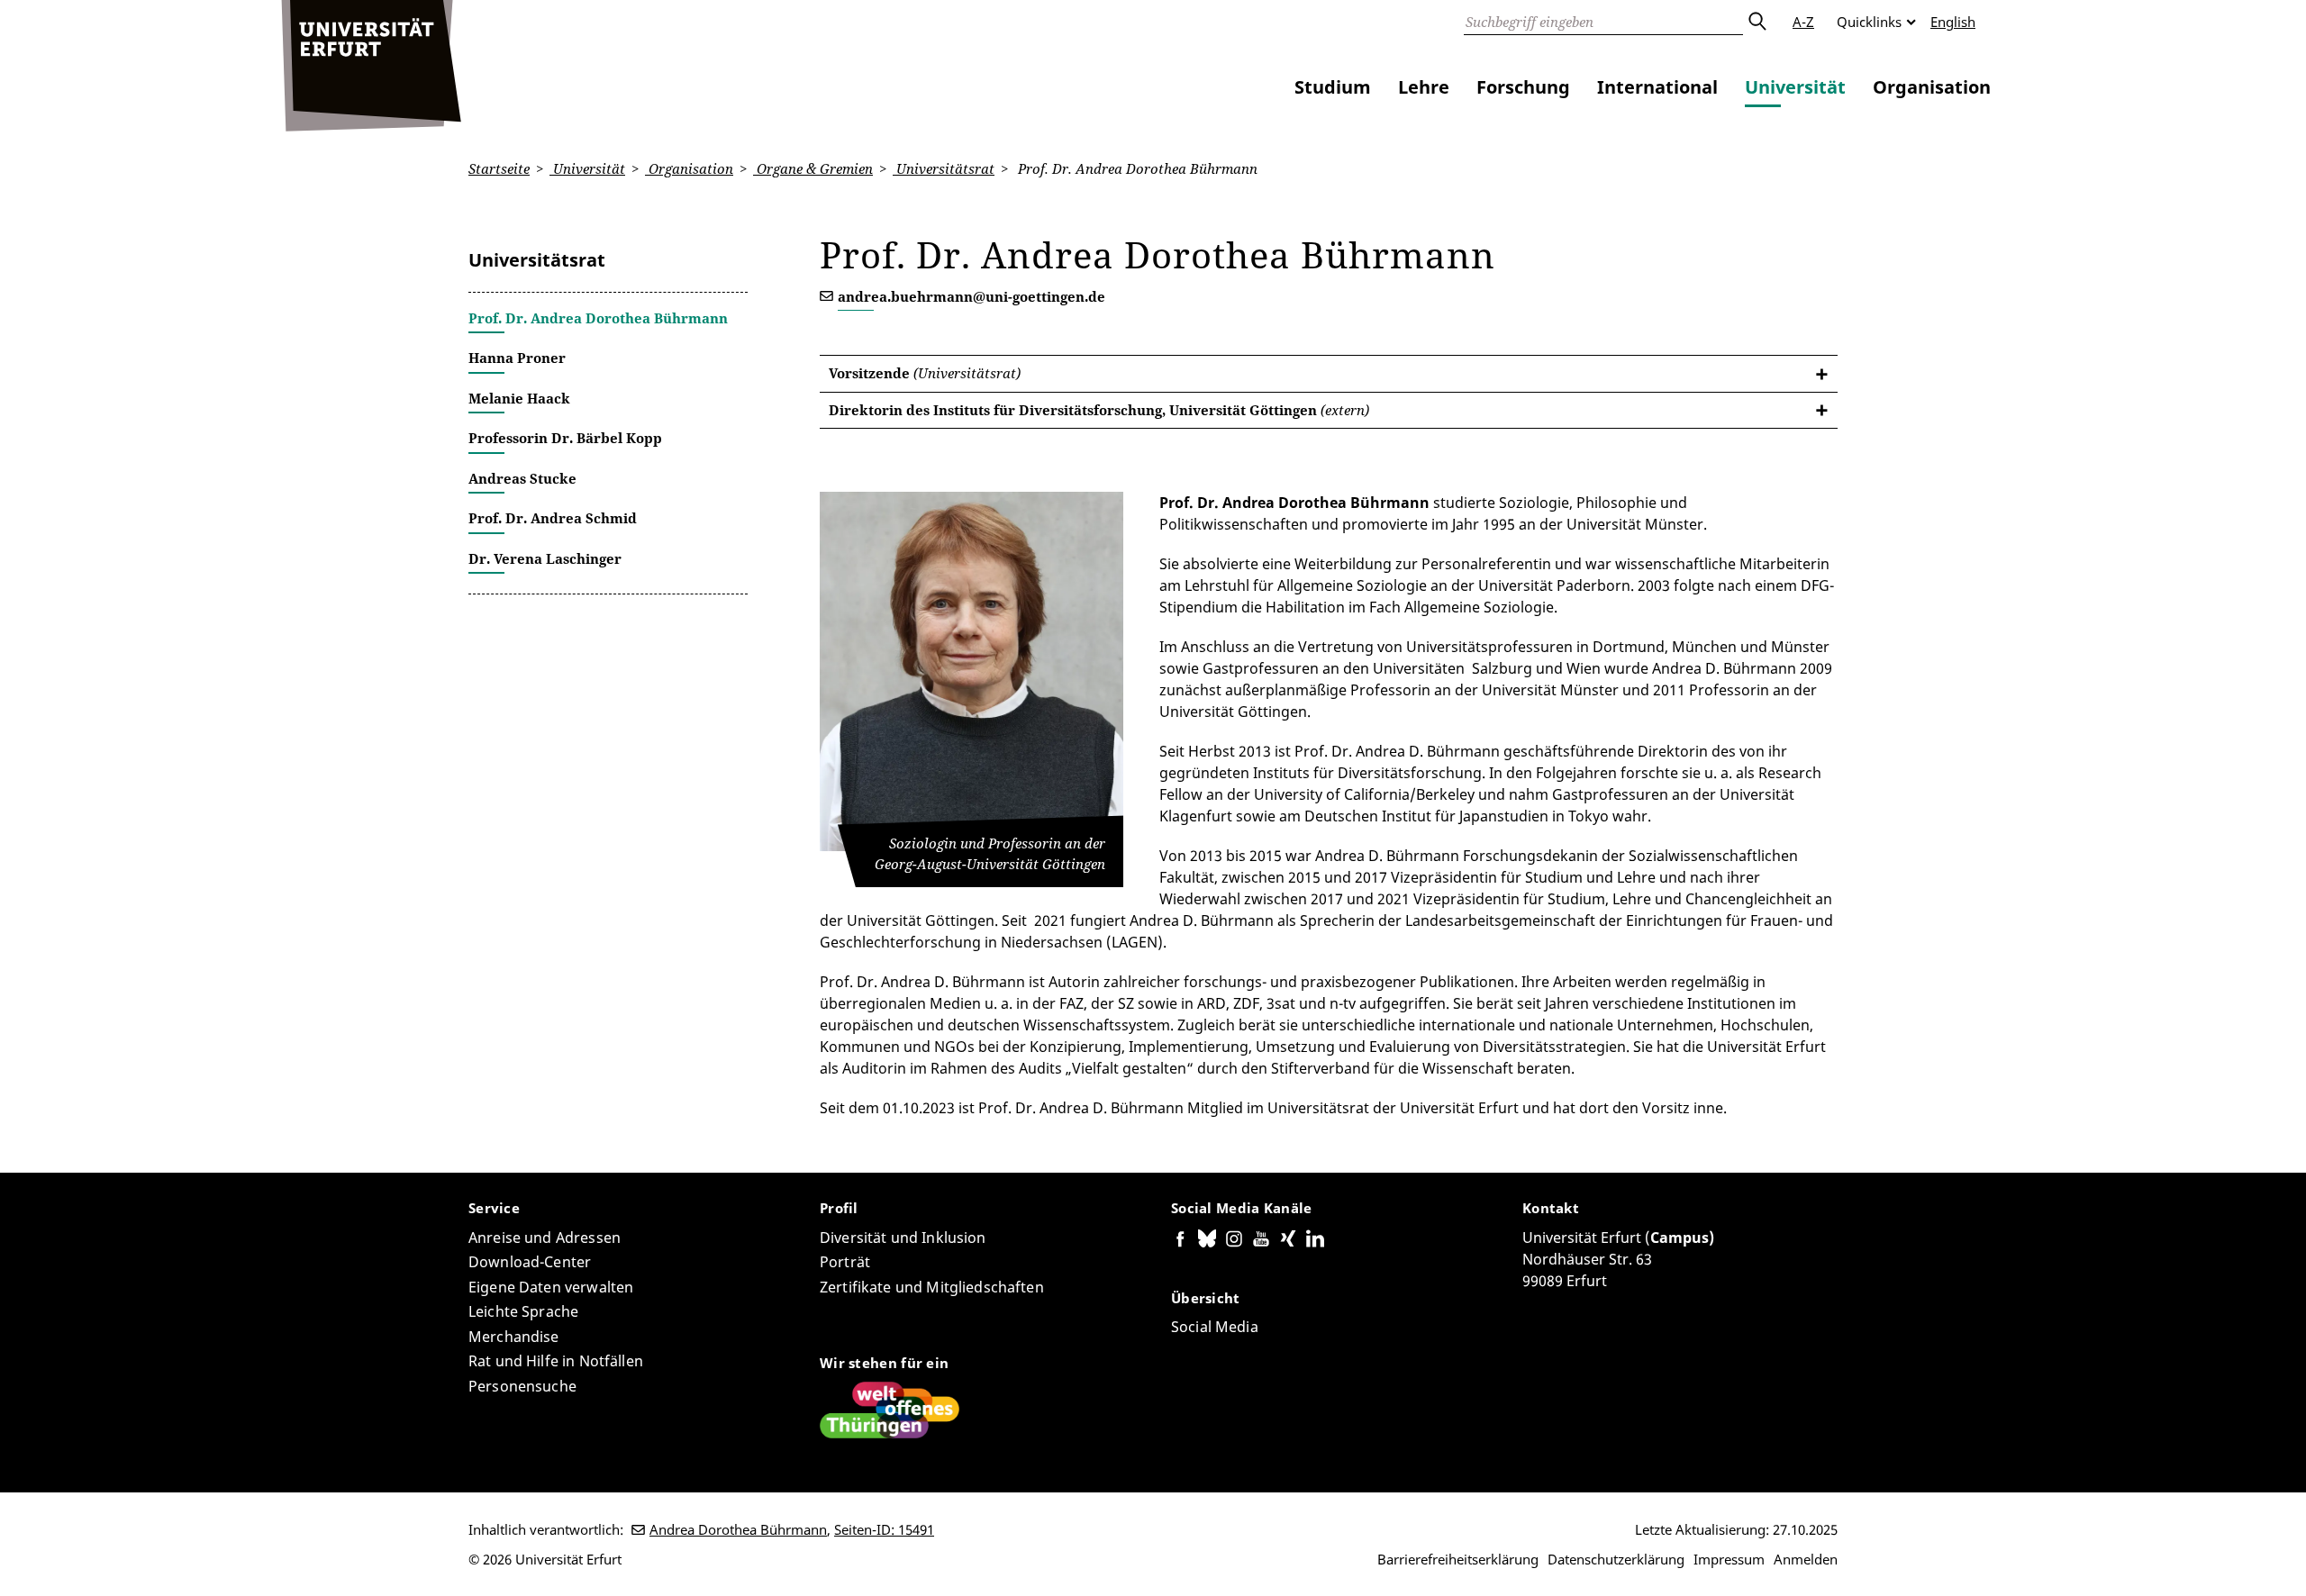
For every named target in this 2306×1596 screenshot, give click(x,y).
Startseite (499, 168)
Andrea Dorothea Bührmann (738, 1529)
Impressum (1729, 1559)
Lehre (1424, 87)
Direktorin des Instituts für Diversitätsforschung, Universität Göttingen (1099, 410)
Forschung (1523, 87)
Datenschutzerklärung (1616, 1559)
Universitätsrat (944, 168)
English (1953, 22)
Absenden (1757, 22)
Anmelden (1806, 1559)
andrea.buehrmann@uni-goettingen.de (971, 296)
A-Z (1803, 22)
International (1657, 87)
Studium (1333, 87)
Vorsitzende (925, 373)
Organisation (1932, 87)
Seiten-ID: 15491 (884, 1529)
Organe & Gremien (813, 168)
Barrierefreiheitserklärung (1458, 1559)
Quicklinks (1869, 22)
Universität (1795, 87)
